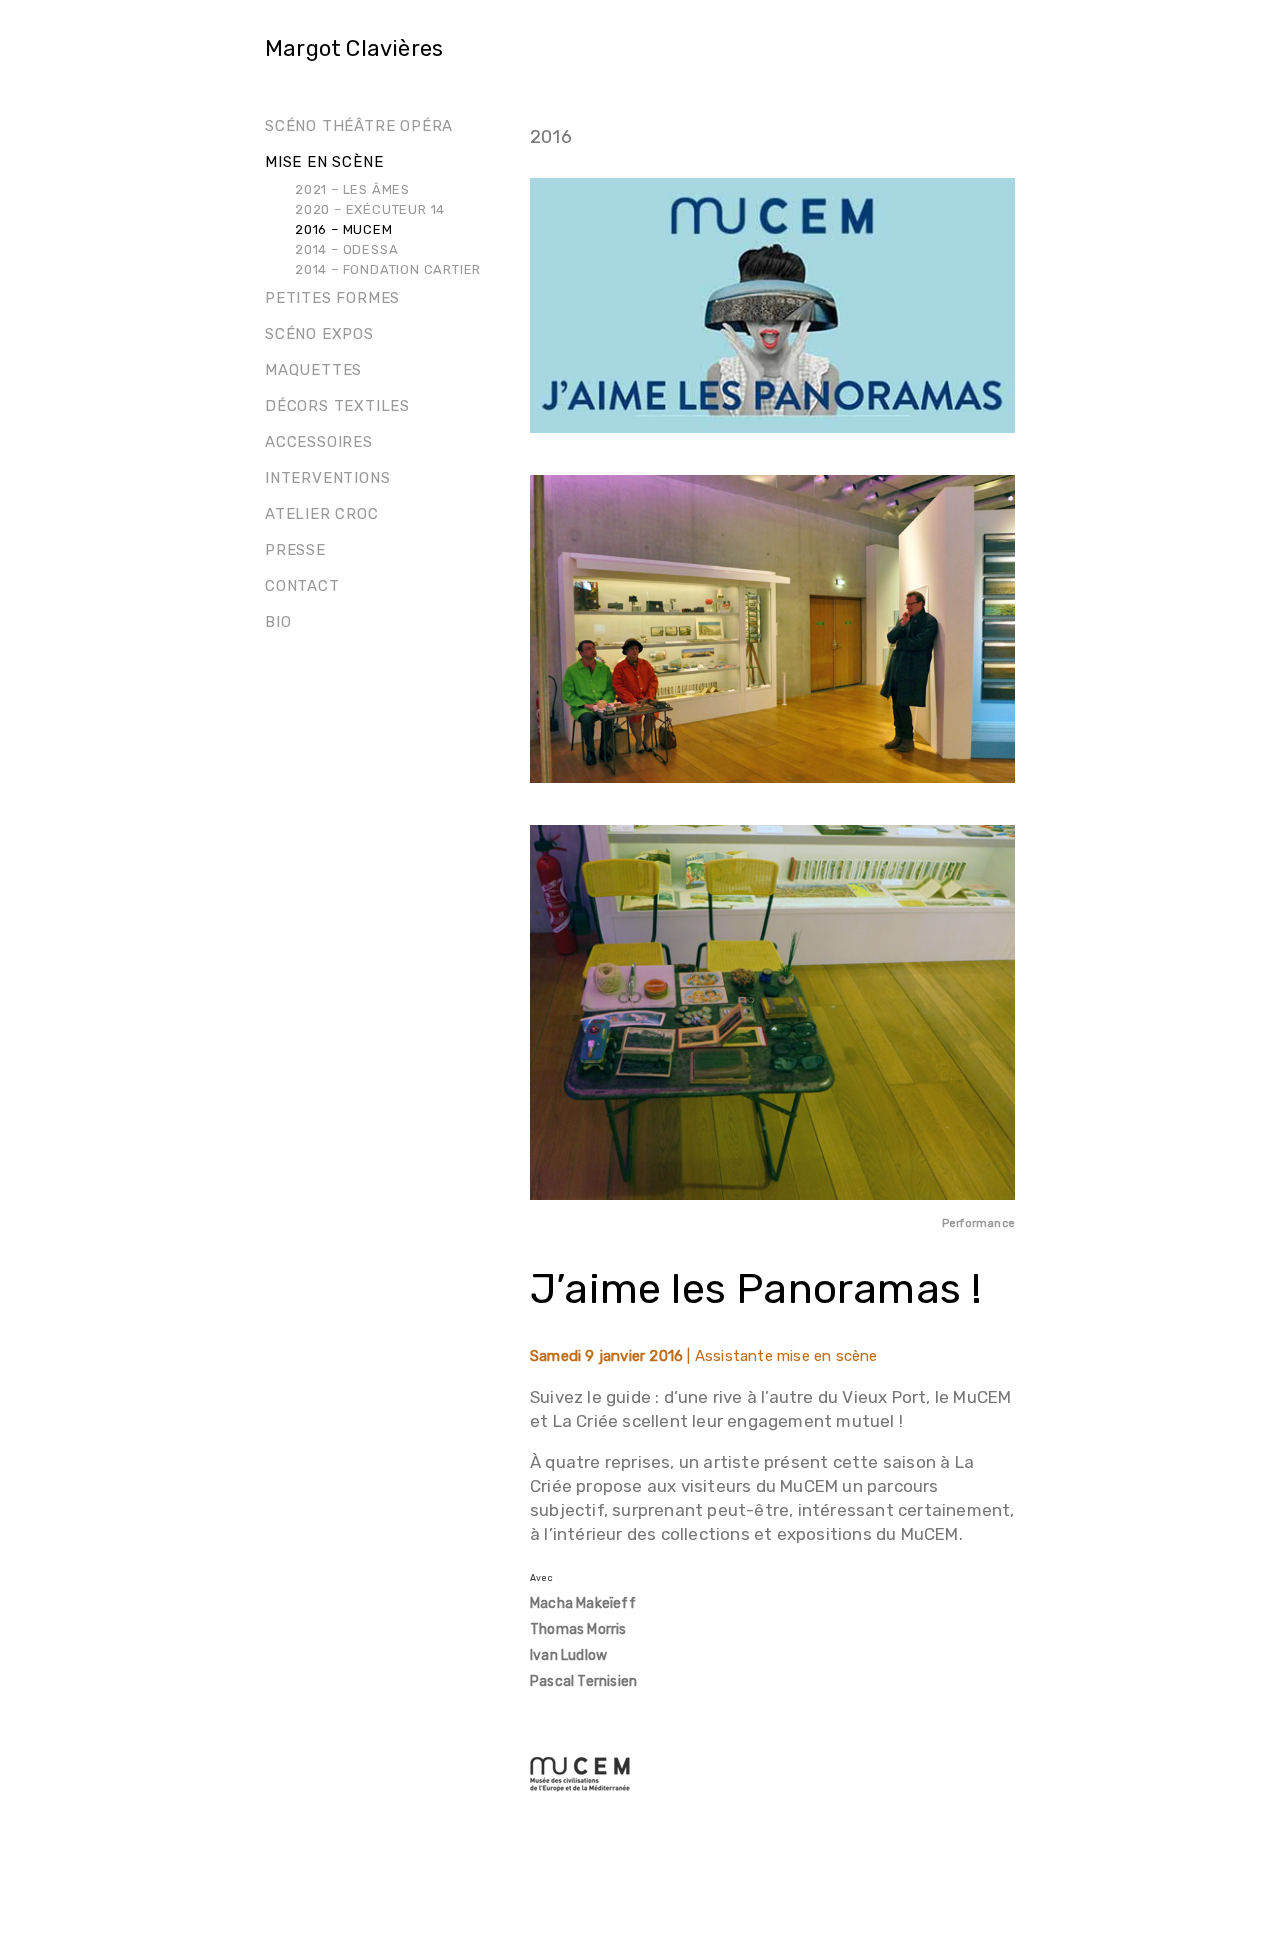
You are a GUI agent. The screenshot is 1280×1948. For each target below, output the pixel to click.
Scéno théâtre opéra (359, 126)
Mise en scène (324, 162)
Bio (278, 622)
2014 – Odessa (346, 249)
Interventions (327, 478)
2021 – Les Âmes (352, 189)
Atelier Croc (322, 514)
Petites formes (332, 298)
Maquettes (313, 370)
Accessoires (319, 442)
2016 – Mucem (344, 229)
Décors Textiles (337, 406)
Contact (302, 586)
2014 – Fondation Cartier (388, 269)
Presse (295, 550)
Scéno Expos (319, 334)
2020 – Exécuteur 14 (370, 209)
